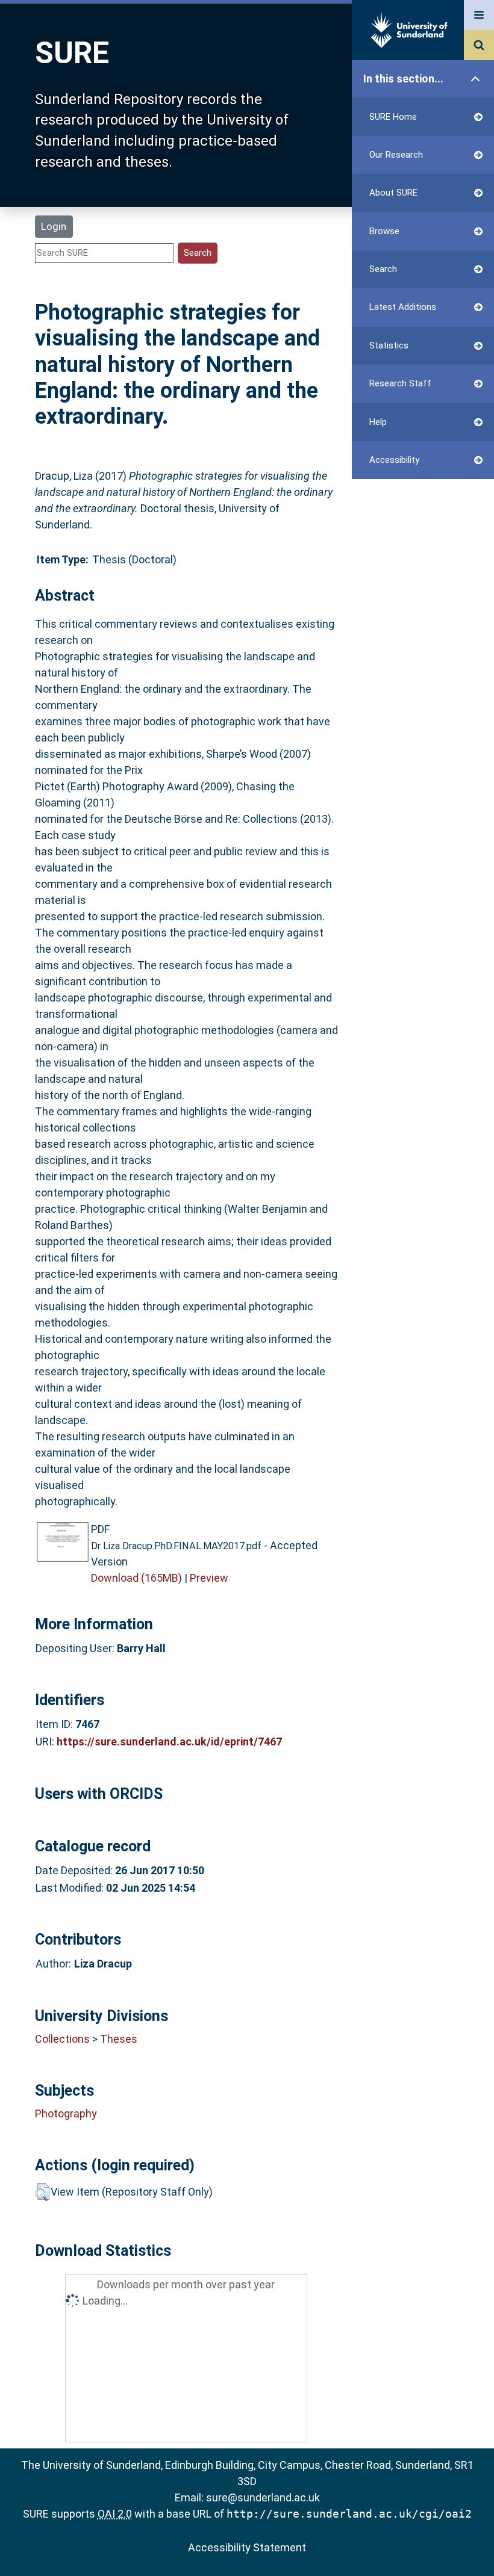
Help (378, 422)
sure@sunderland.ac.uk (263, 2497)
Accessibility (394, 460)
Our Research (396, 155)
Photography (66, 2113)
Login (54, 226)
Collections (62, 2039)
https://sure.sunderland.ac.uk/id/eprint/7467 (169, 1742)
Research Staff (400, 383)
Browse (384, 231)
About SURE (393, 193)
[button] (42, 2192)
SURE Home (393, 117)
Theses (119, 2039)
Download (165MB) (136, 1578)
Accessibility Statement (247, 2547)
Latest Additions (403, 307)
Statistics (389, 345)
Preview (209, 1578)
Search (383, 269)
